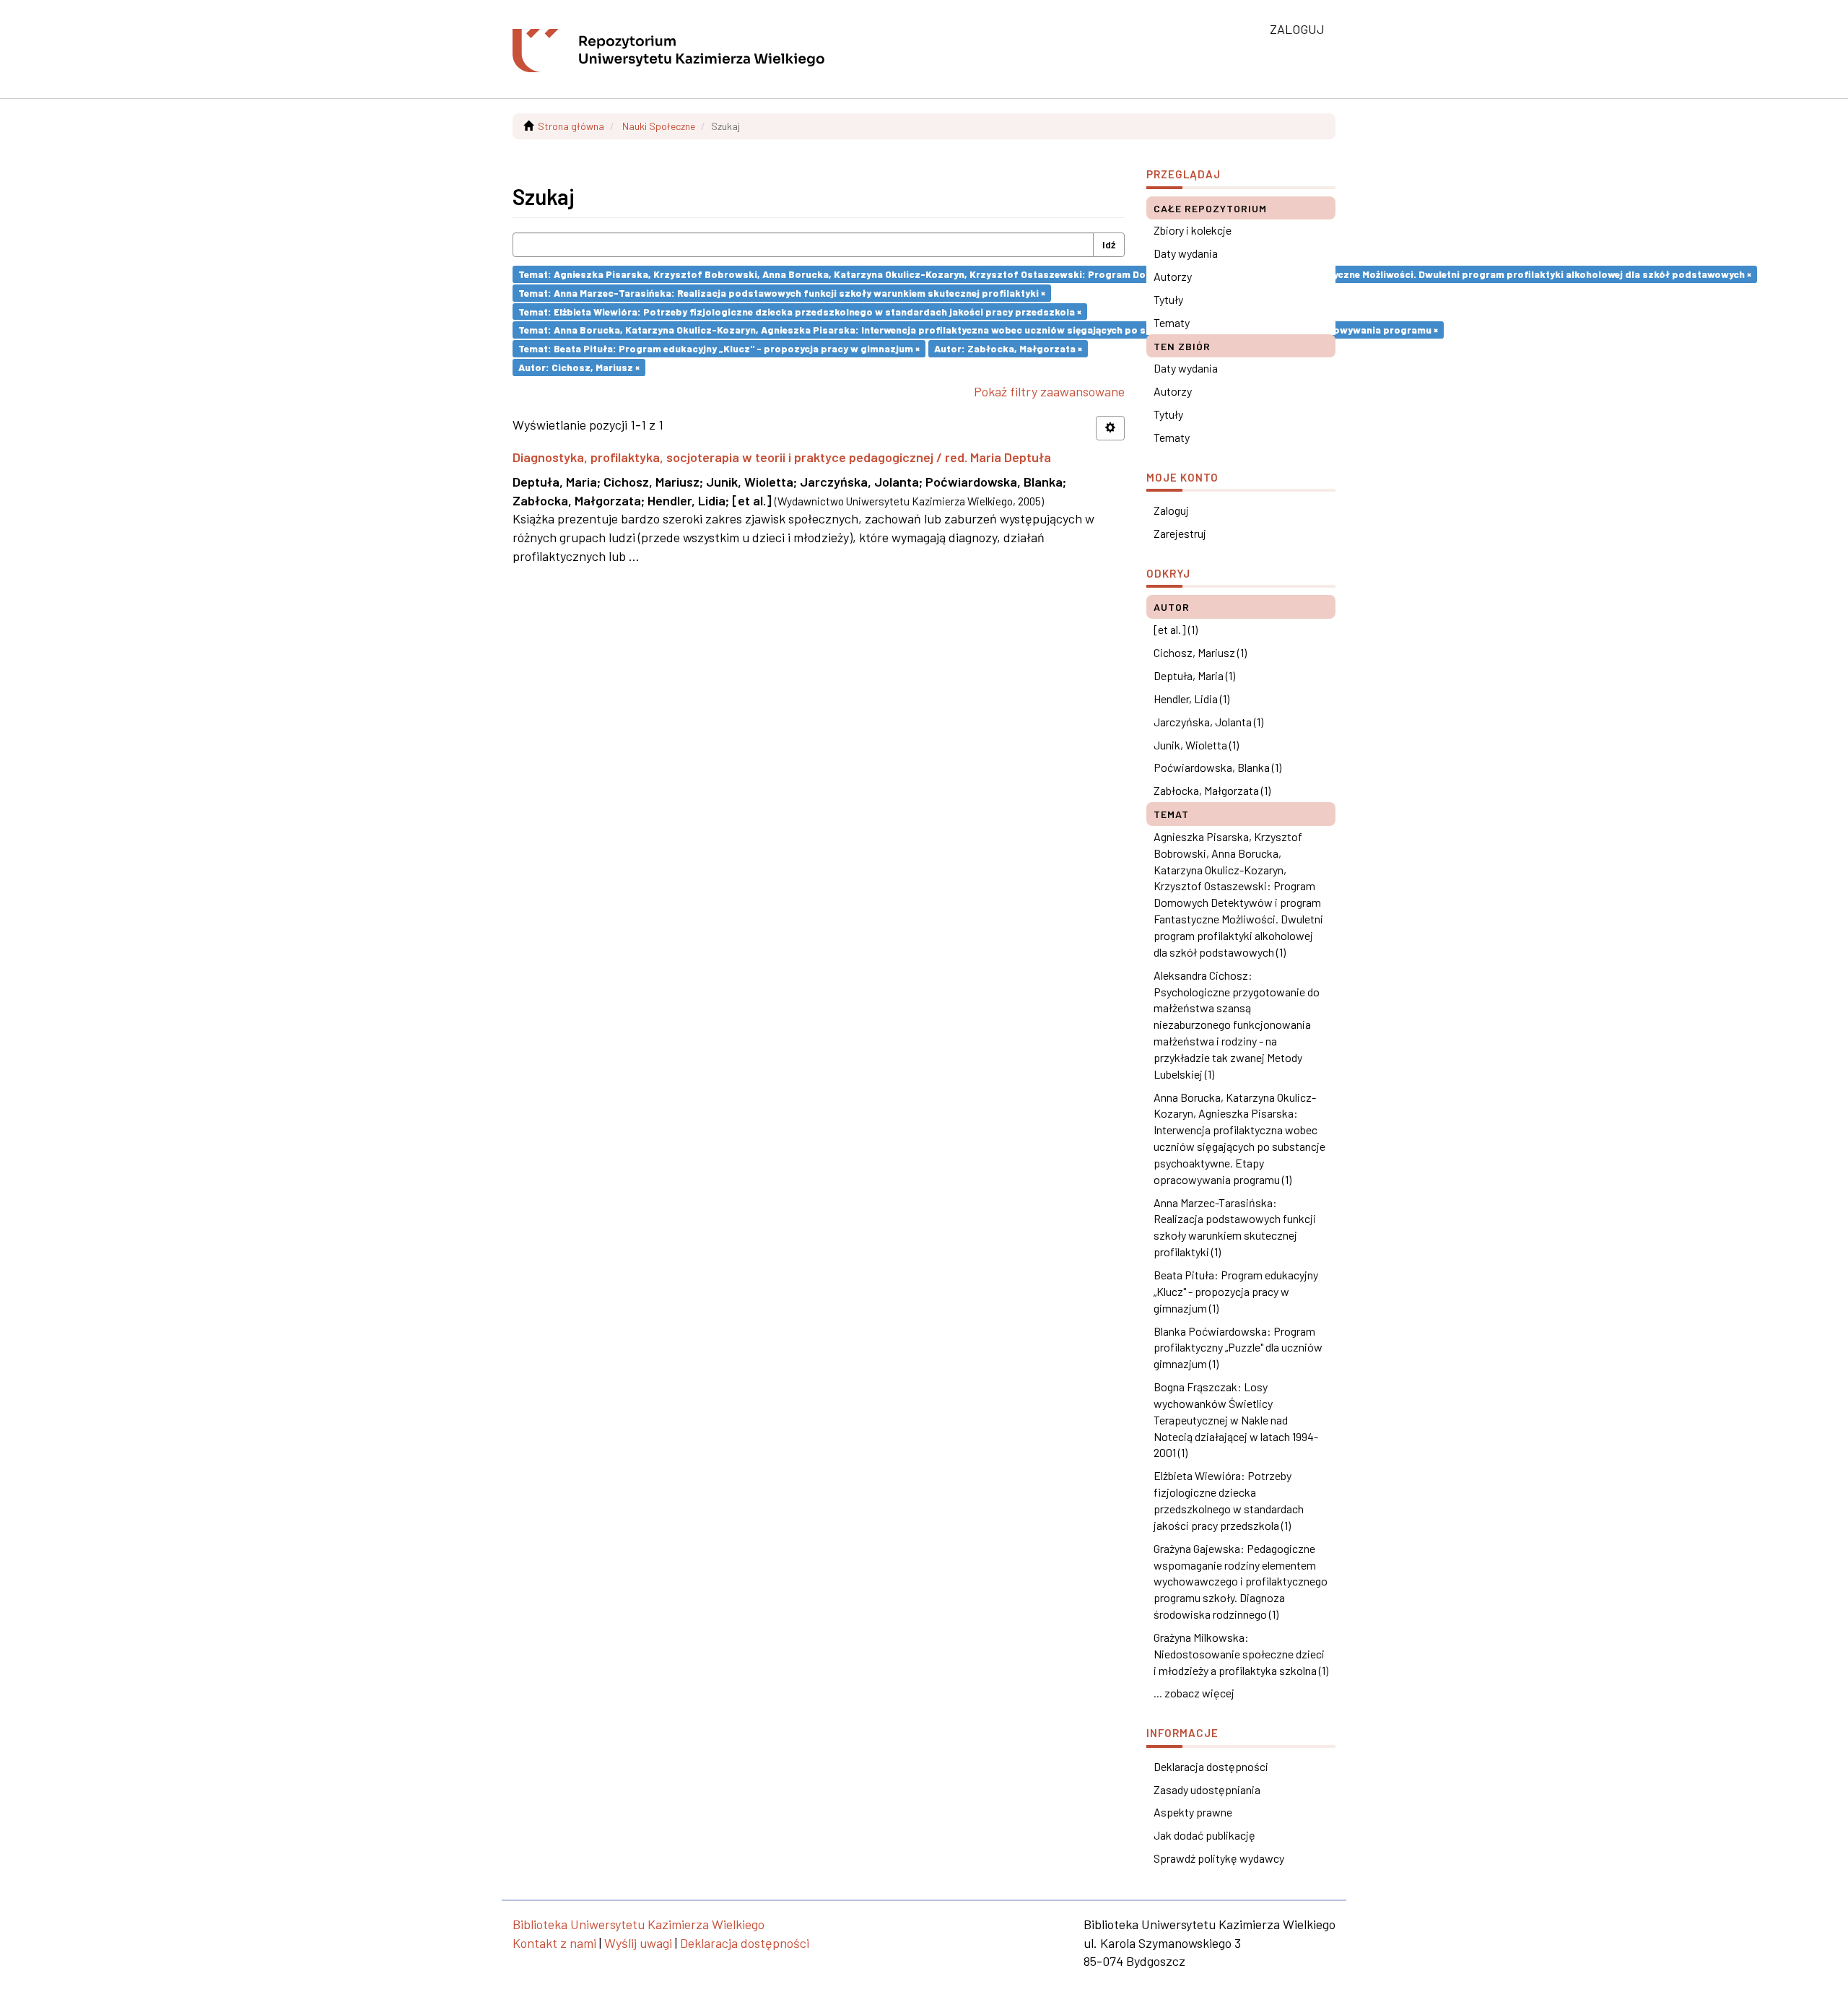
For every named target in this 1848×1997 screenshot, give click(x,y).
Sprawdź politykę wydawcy (1219, 1858)
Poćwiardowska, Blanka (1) (1217, 767)
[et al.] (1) (1176, 629)
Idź (1109, 244)
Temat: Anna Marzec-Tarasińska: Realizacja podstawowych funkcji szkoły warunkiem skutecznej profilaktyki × (782, 293)
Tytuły (1168, 299)
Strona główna (571, 126)
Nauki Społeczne (659, 126)
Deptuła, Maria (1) (1194, 675)
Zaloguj (1171, 510)
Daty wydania (1186, 253)
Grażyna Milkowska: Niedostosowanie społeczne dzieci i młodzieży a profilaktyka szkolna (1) (1241, 1654)
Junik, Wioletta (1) (1196, 745)
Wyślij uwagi (638, 1943)
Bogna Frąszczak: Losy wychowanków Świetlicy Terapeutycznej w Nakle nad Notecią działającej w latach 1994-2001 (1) (1236, 1419)
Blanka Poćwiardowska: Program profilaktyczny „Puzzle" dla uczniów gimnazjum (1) (1238, 1348)
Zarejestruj (1180, 533)
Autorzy (1173, 276)
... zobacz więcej (1194, 1693)
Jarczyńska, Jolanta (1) (1208, 722)
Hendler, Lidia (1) (1191, 699)
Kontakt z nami (554, 1943)
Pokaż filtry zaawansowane (1049, 391)
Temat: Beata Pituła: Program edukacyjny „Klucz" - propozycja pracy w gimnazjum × (719, 348)
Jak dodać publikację (1204, 1835)
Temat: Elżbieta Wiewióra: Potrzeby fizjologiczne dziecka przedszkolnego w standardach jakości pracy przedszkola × (800, 311)
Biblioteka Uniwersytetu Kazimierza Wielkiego (638, 1924)
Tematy (1172, 322)
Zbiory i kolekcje (1193, 230)
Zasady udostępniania (1207, 1789)
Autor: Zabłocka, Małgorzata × (1008, 348)
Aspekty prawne (1193, 1812)
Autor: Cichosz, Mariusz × (579, 367)
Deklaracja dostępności (1211, 1766)
